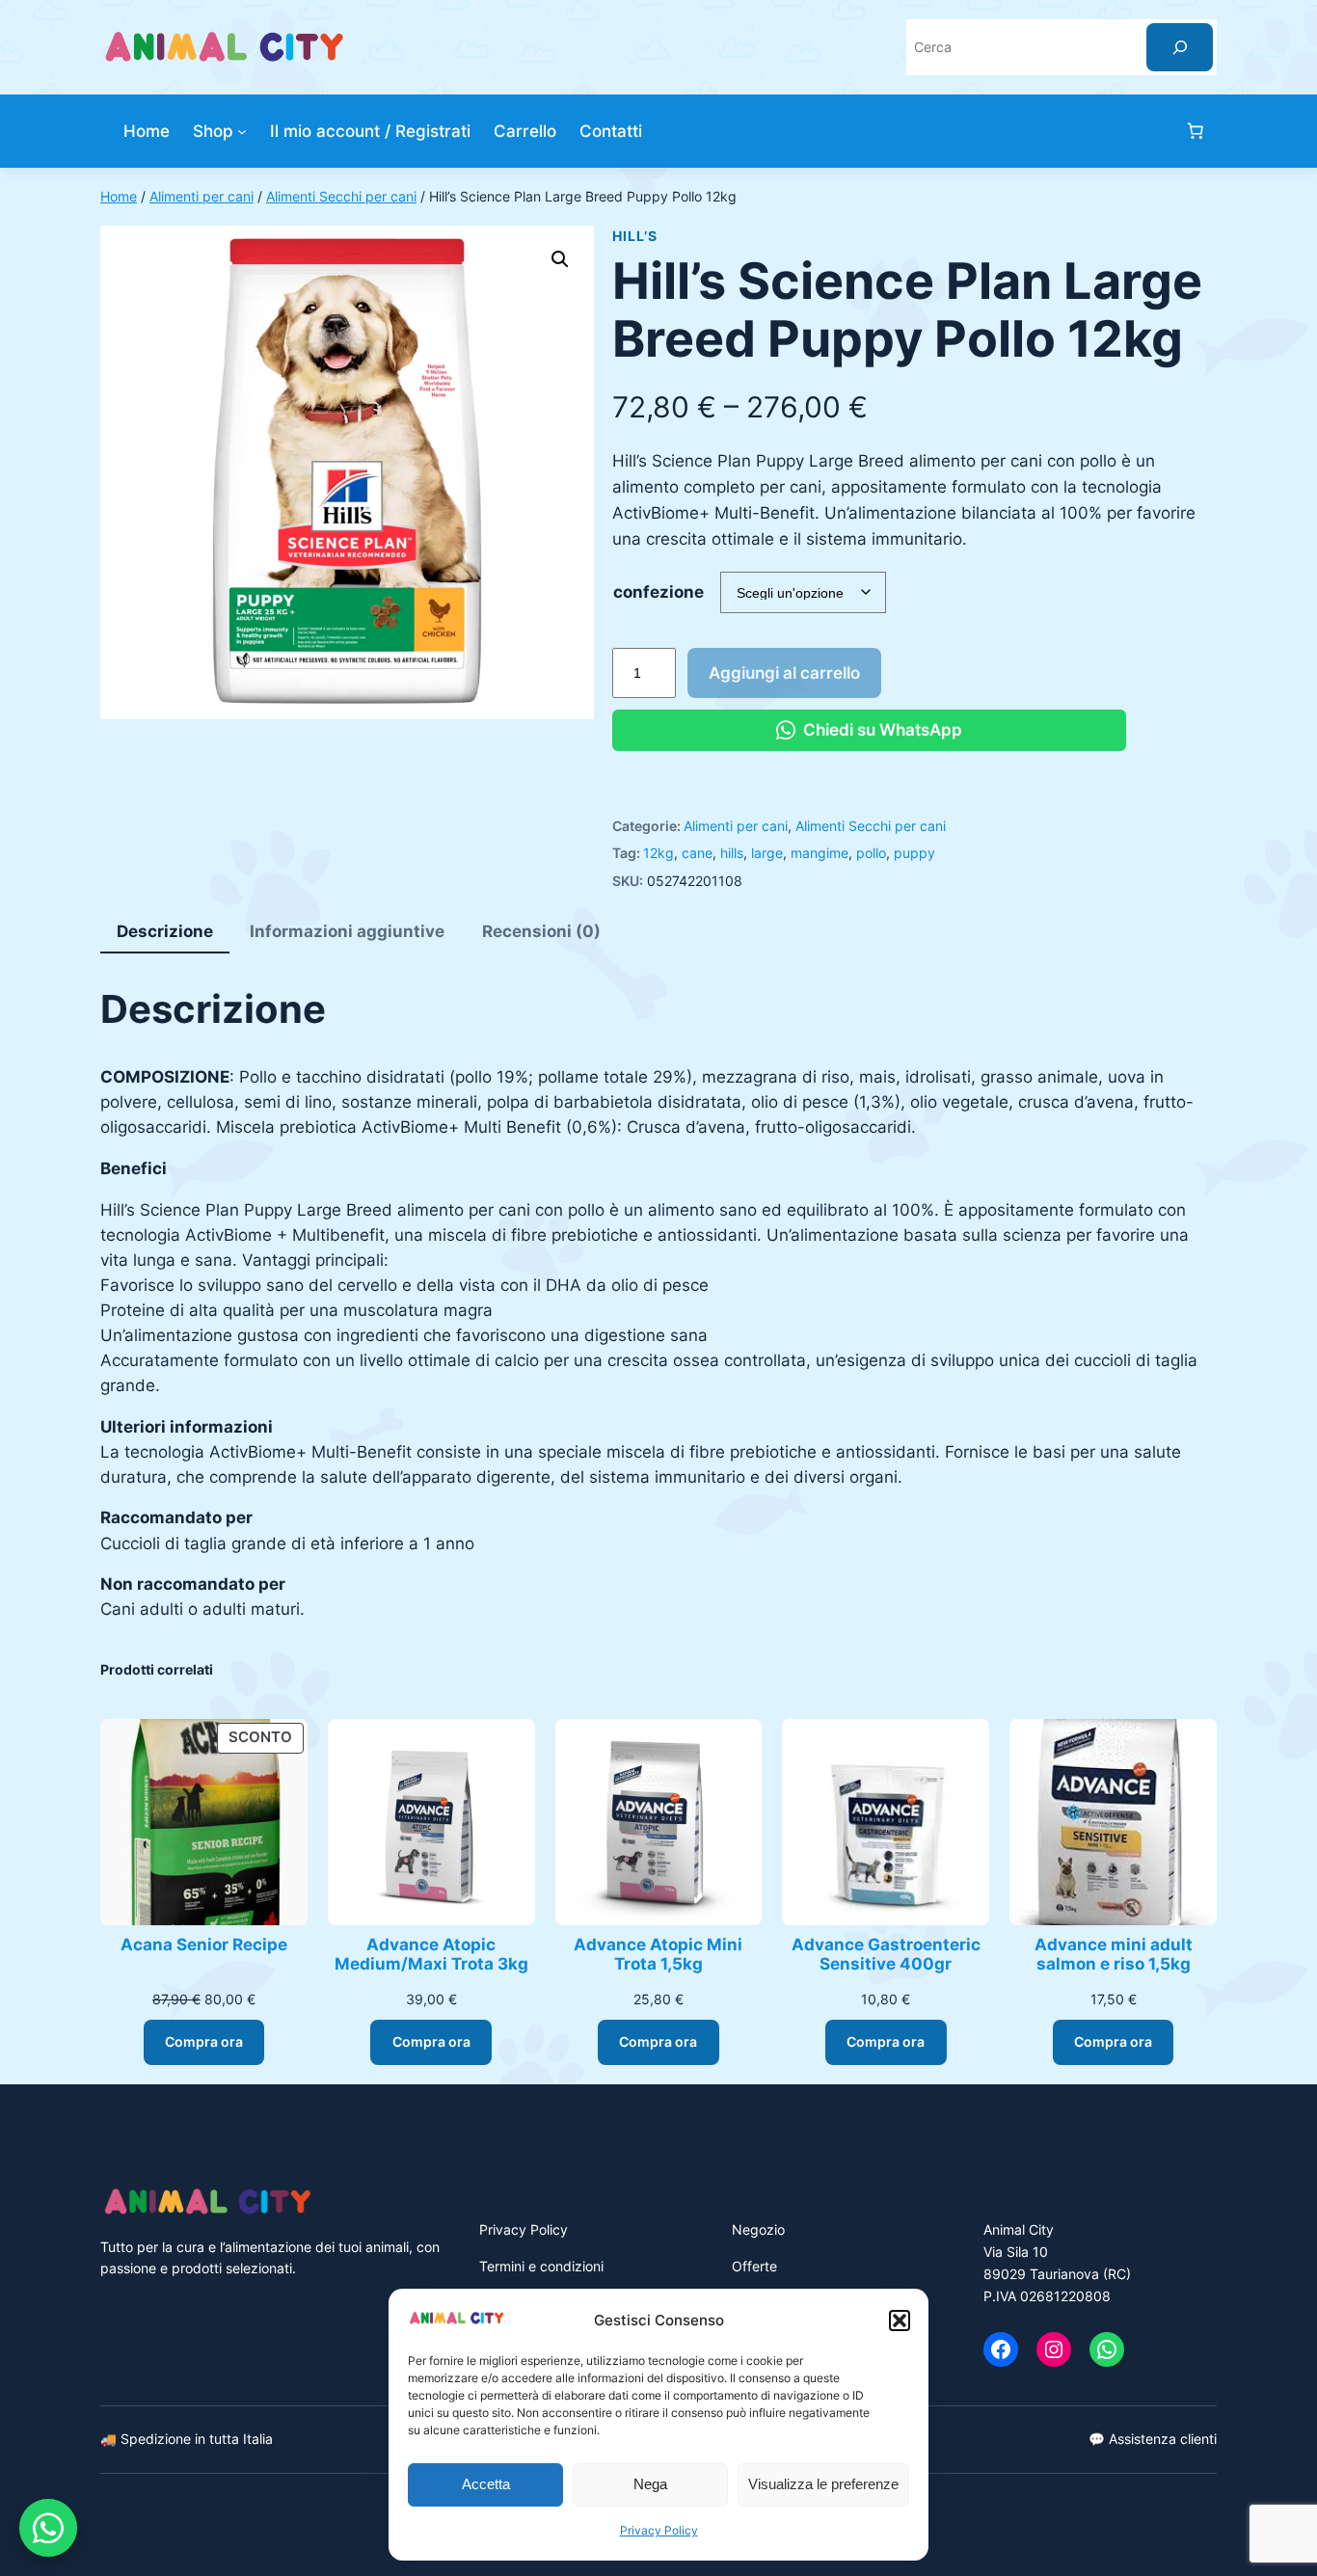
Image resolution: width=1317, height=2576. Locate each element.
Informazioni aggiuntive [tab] (347, 931)
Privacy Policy (659, 2530)
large (767, 853)
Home (119, 196)
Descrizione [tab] (165, 931)
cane (697, 853)
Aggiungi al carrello (784, 673)
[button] (900, 2321)
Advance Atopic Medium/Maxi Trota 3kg (431, 1954)
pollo (871, 853)
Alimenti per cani (202, 196)
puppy (914, 853)
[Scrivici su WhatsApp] (48, 2528)
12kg (658, 853)
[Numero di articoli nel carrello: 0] (1196, 131)
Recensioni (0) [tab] (541, 931)
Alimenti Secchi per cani (341, 196)
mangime (820, 853)
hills (732, 853)
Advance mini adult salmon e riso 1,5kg (1114, 1954)
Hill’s (634, 236)
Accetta (486, 2484)
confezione (658, 592)
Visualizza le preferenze (823, 2484)
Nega (650, 2484)
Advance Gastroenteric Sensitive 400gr (886, 1954)
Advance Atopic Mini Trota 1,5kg (658, 1954)
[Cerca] (1180, 47)
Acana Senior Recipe (204, 1945)
